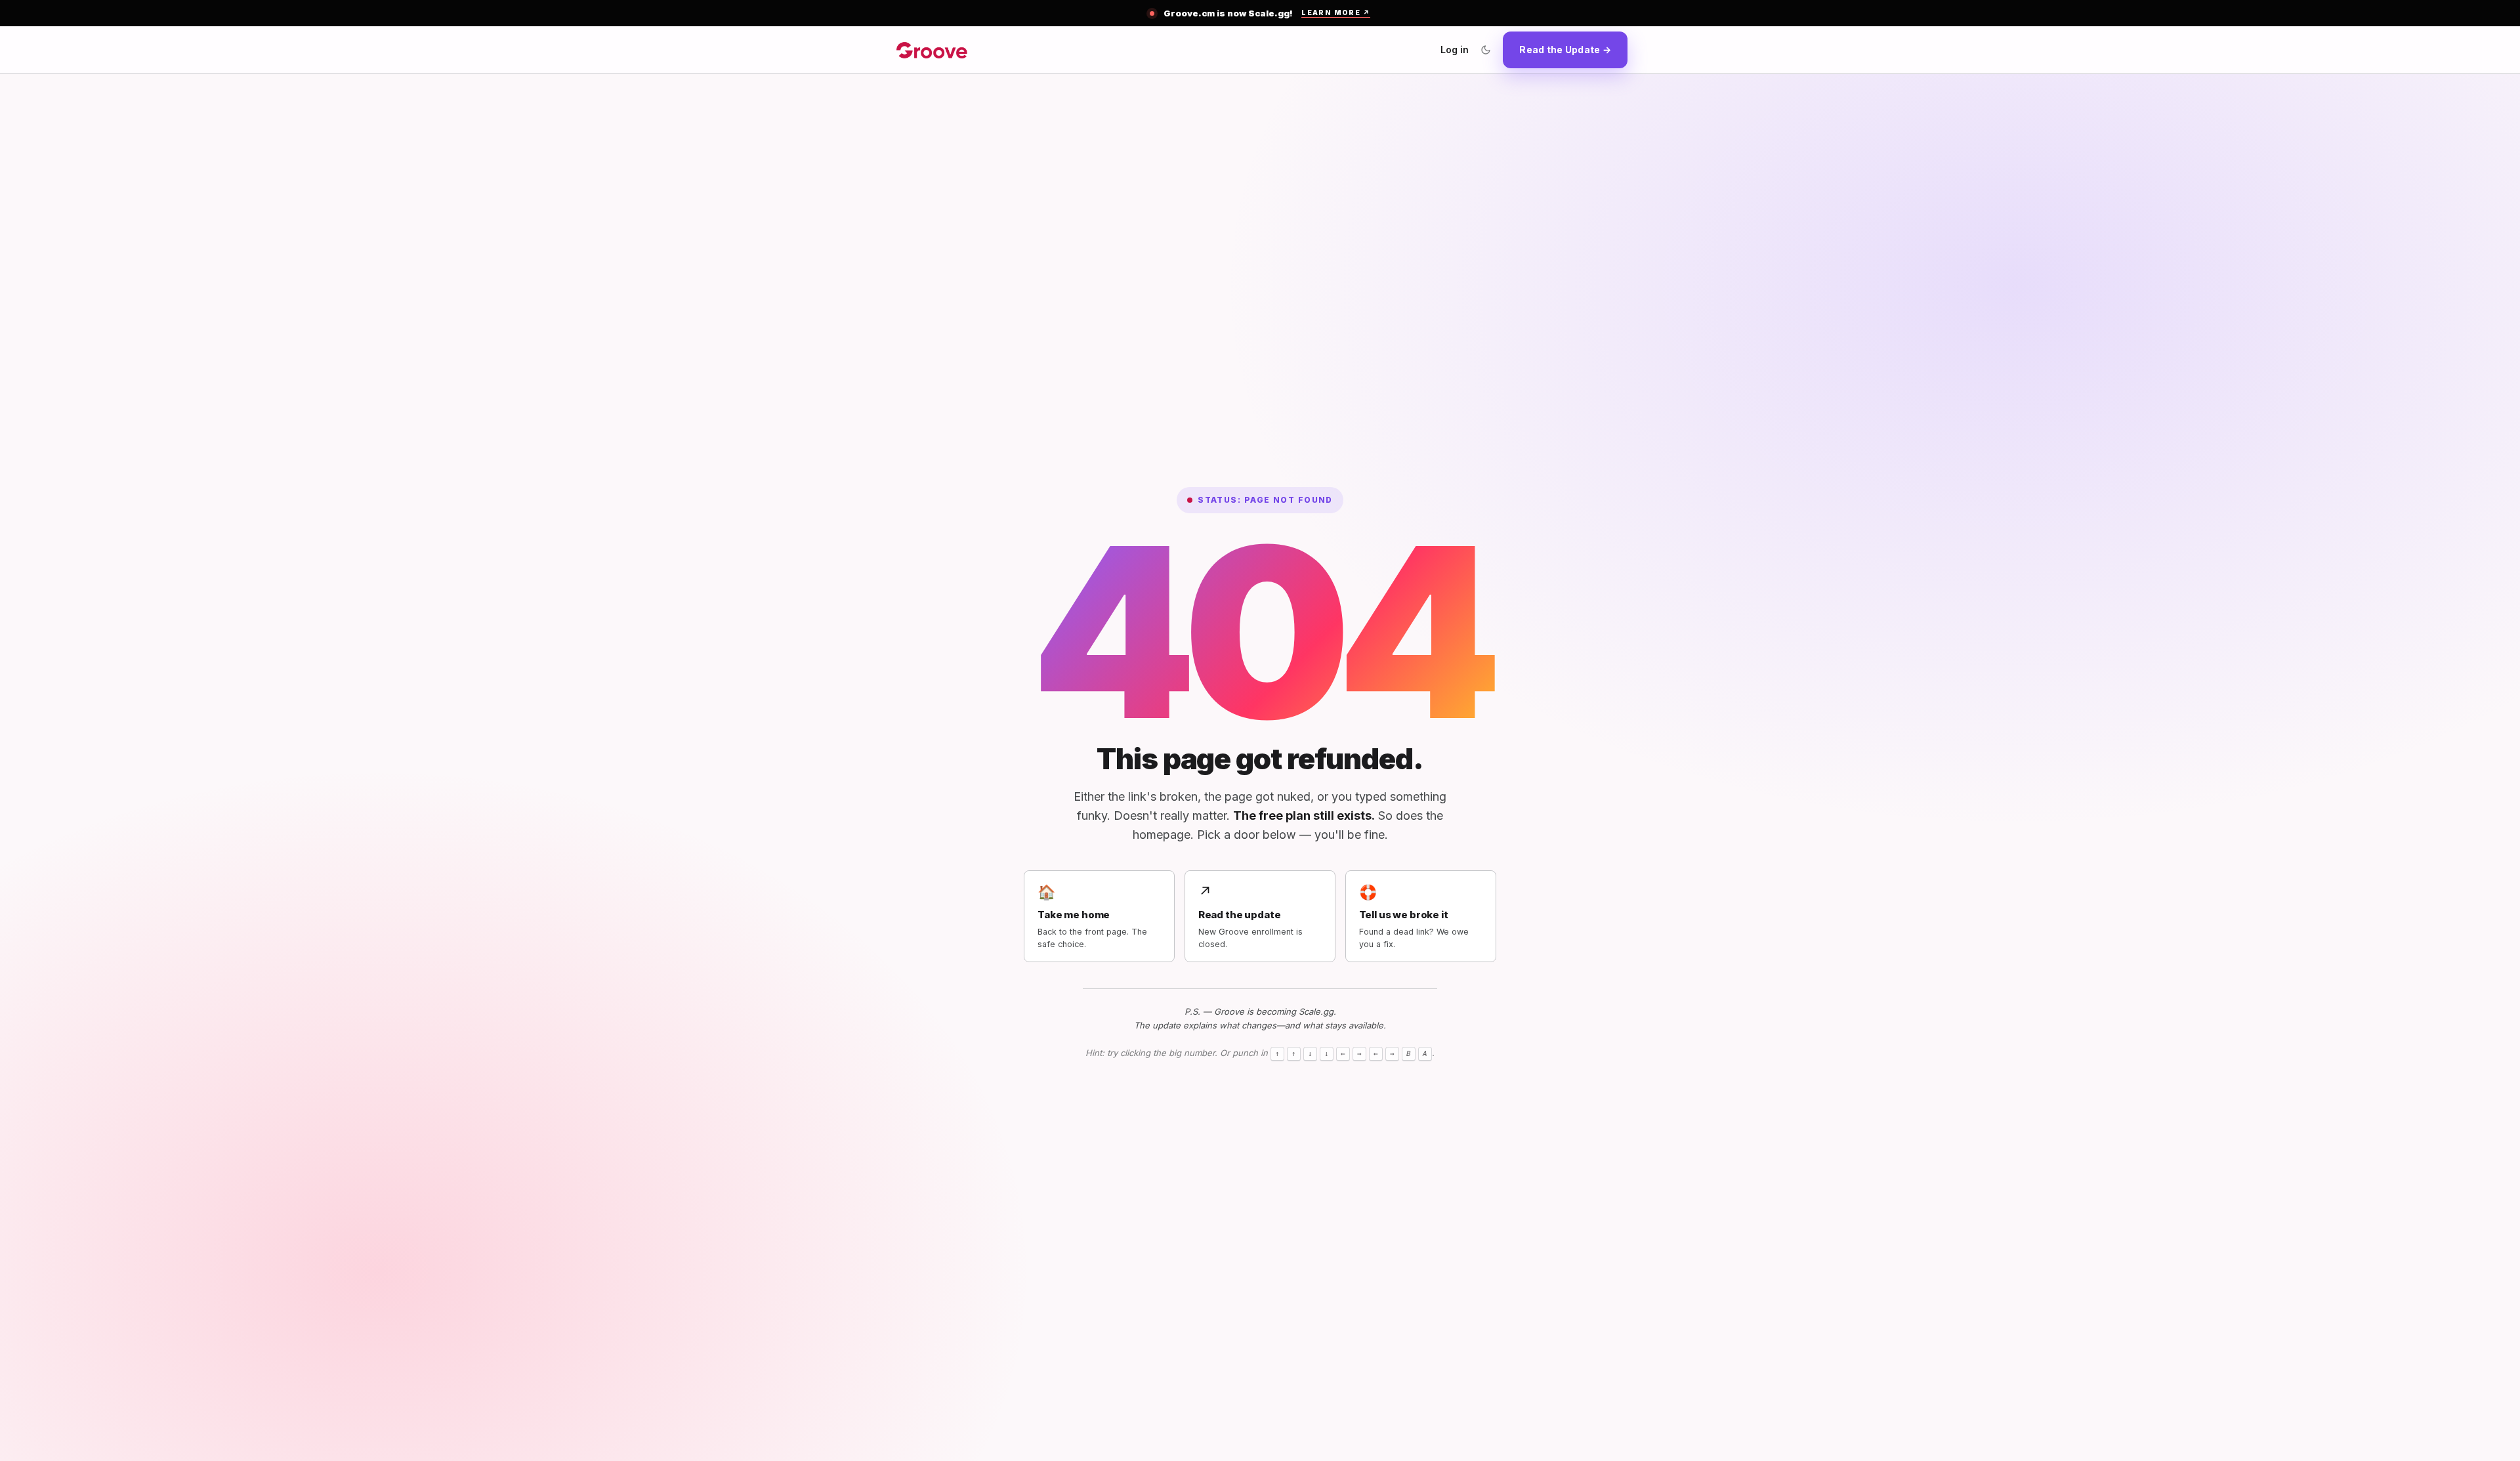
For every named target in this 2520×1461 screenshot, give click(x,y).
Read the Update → (1565, 50)
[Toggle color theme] (1486, 50)
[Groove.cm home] (932, 50)
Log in (1455, 50)
